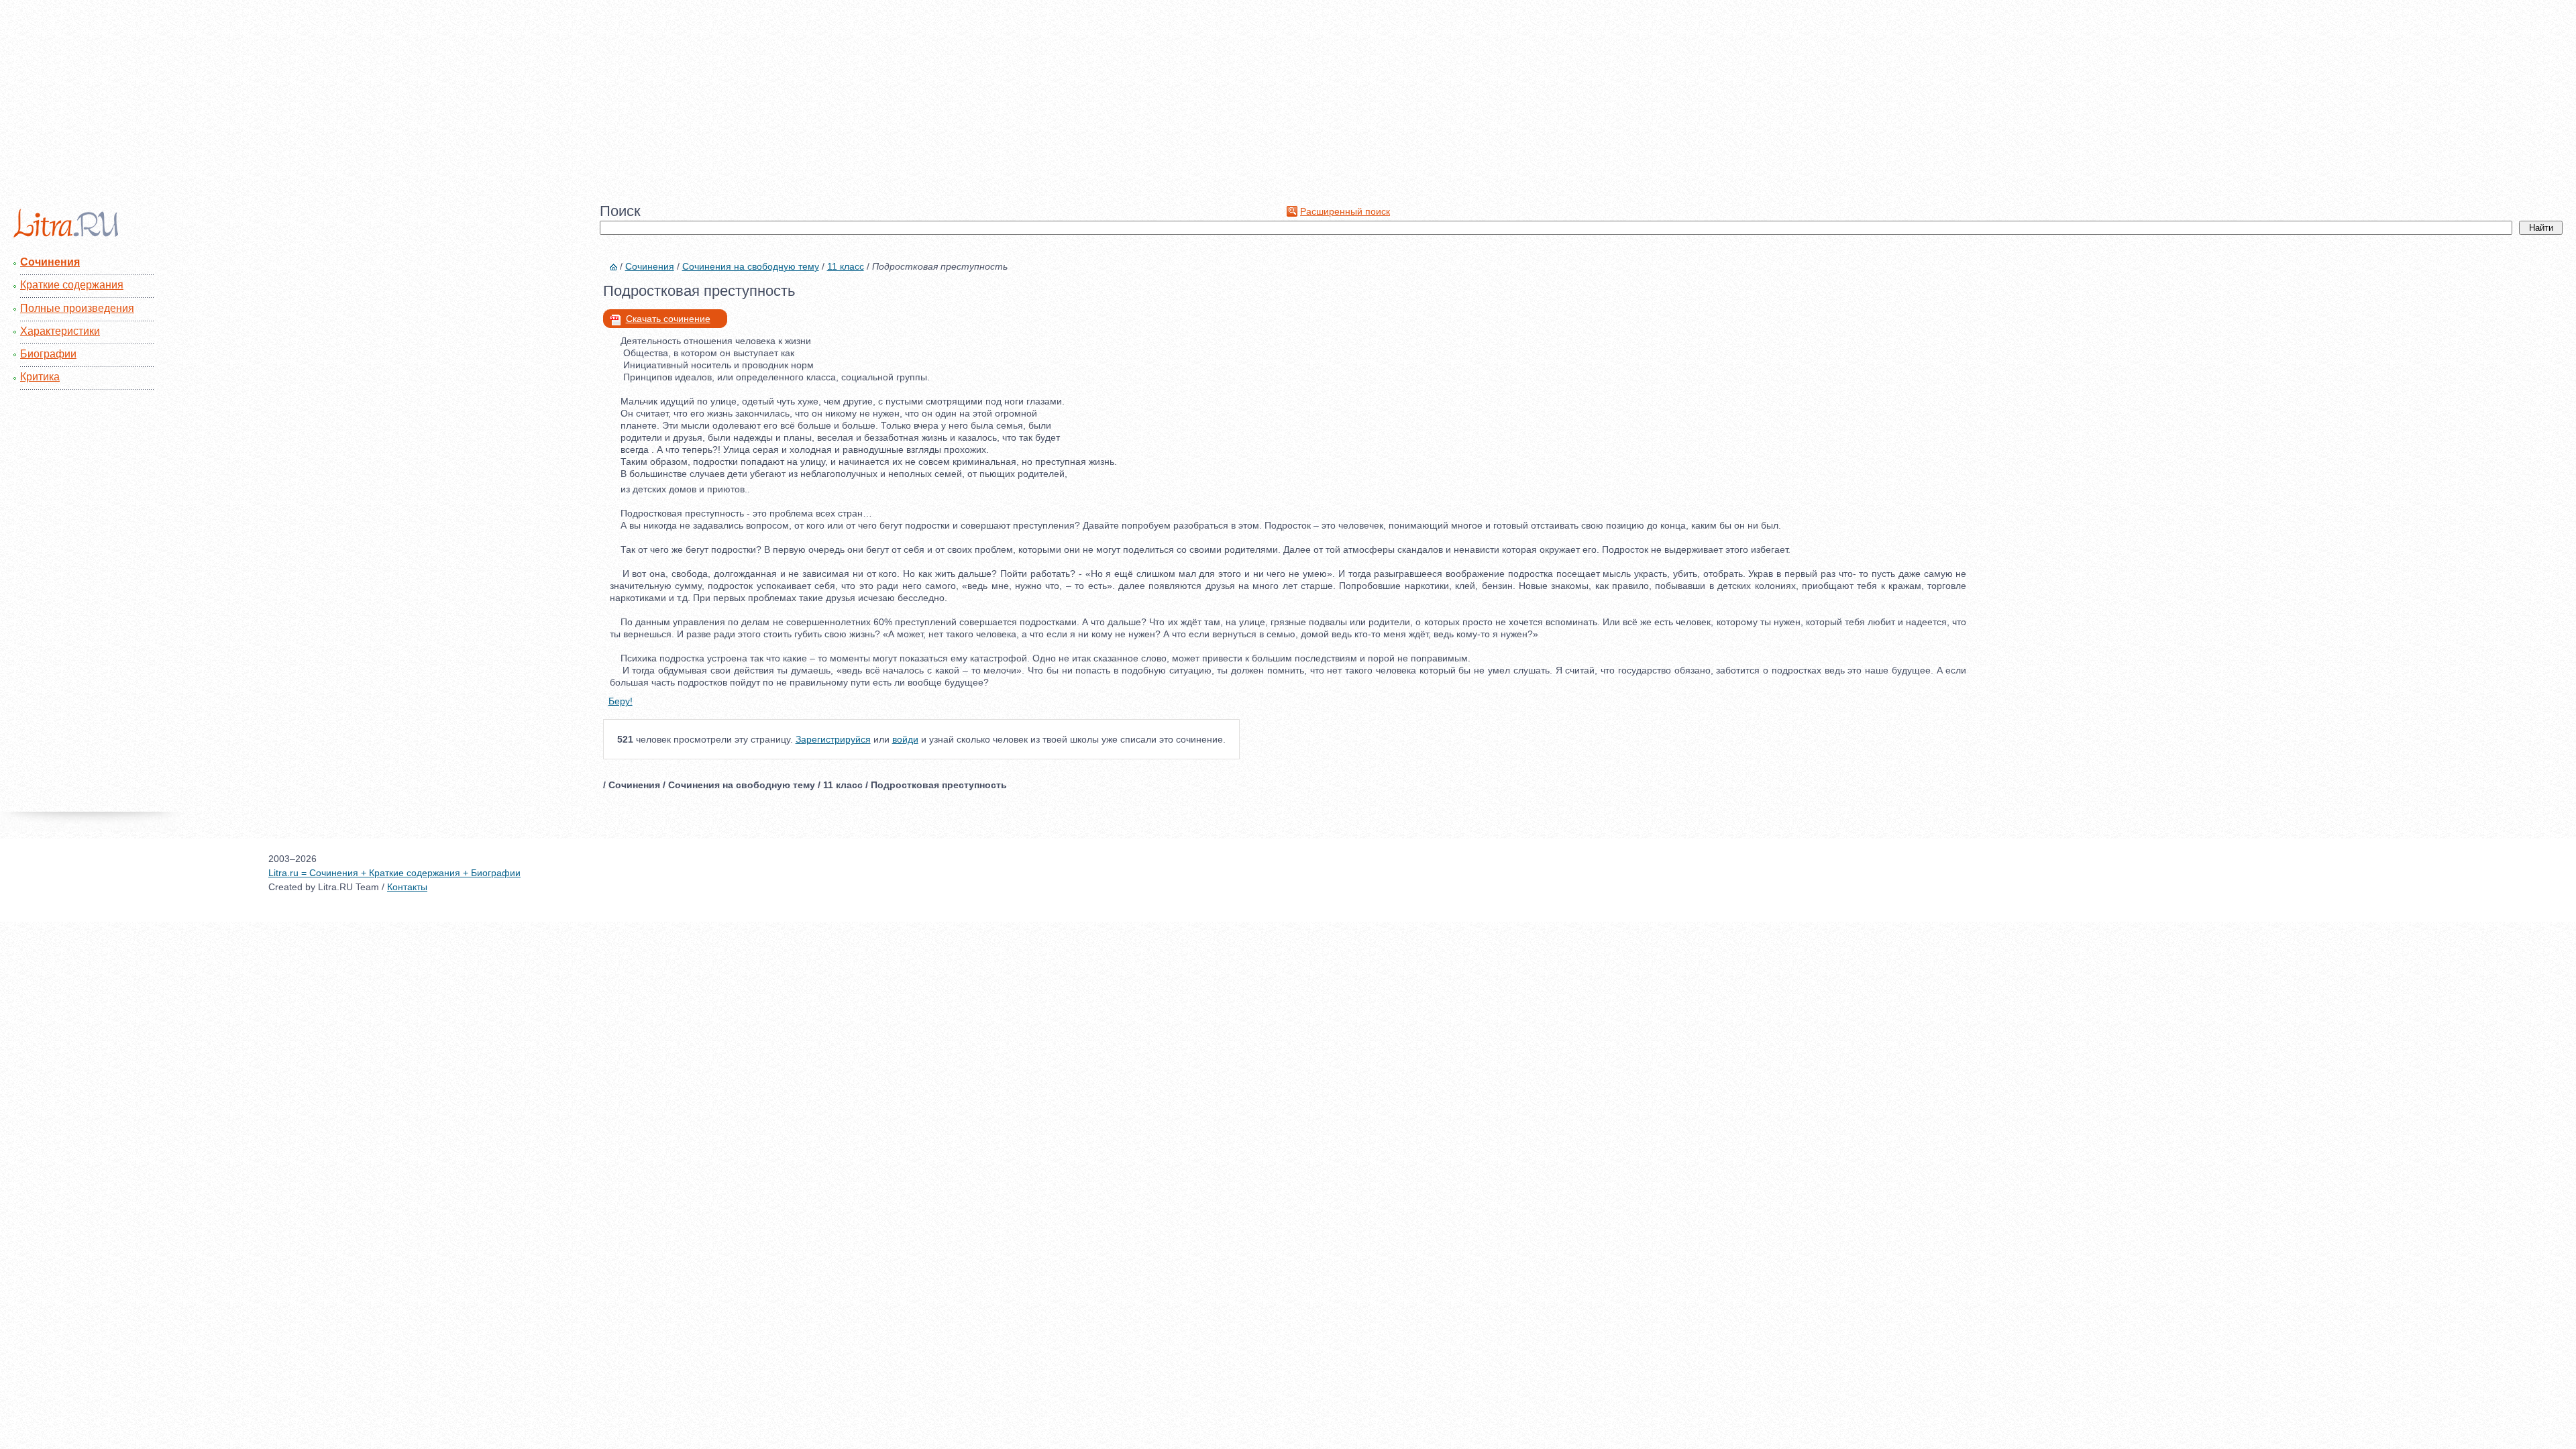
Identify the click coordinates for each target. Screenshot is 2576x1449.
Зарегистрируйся (833, 739)
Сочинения (50, 262)
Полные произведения (77, 308)
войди (905, 739)
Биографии (48, 354)
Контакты (407, 887)
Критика (40, 377)
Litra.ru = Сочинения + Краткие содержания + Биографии (394, 873)
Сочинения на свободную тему (751, 266)
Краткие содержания (72, 285)
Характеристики (60, 331)
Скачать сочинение (668, 319)
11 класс (846, 266)
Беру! (621, 701)
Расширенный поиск (1345, 211)
